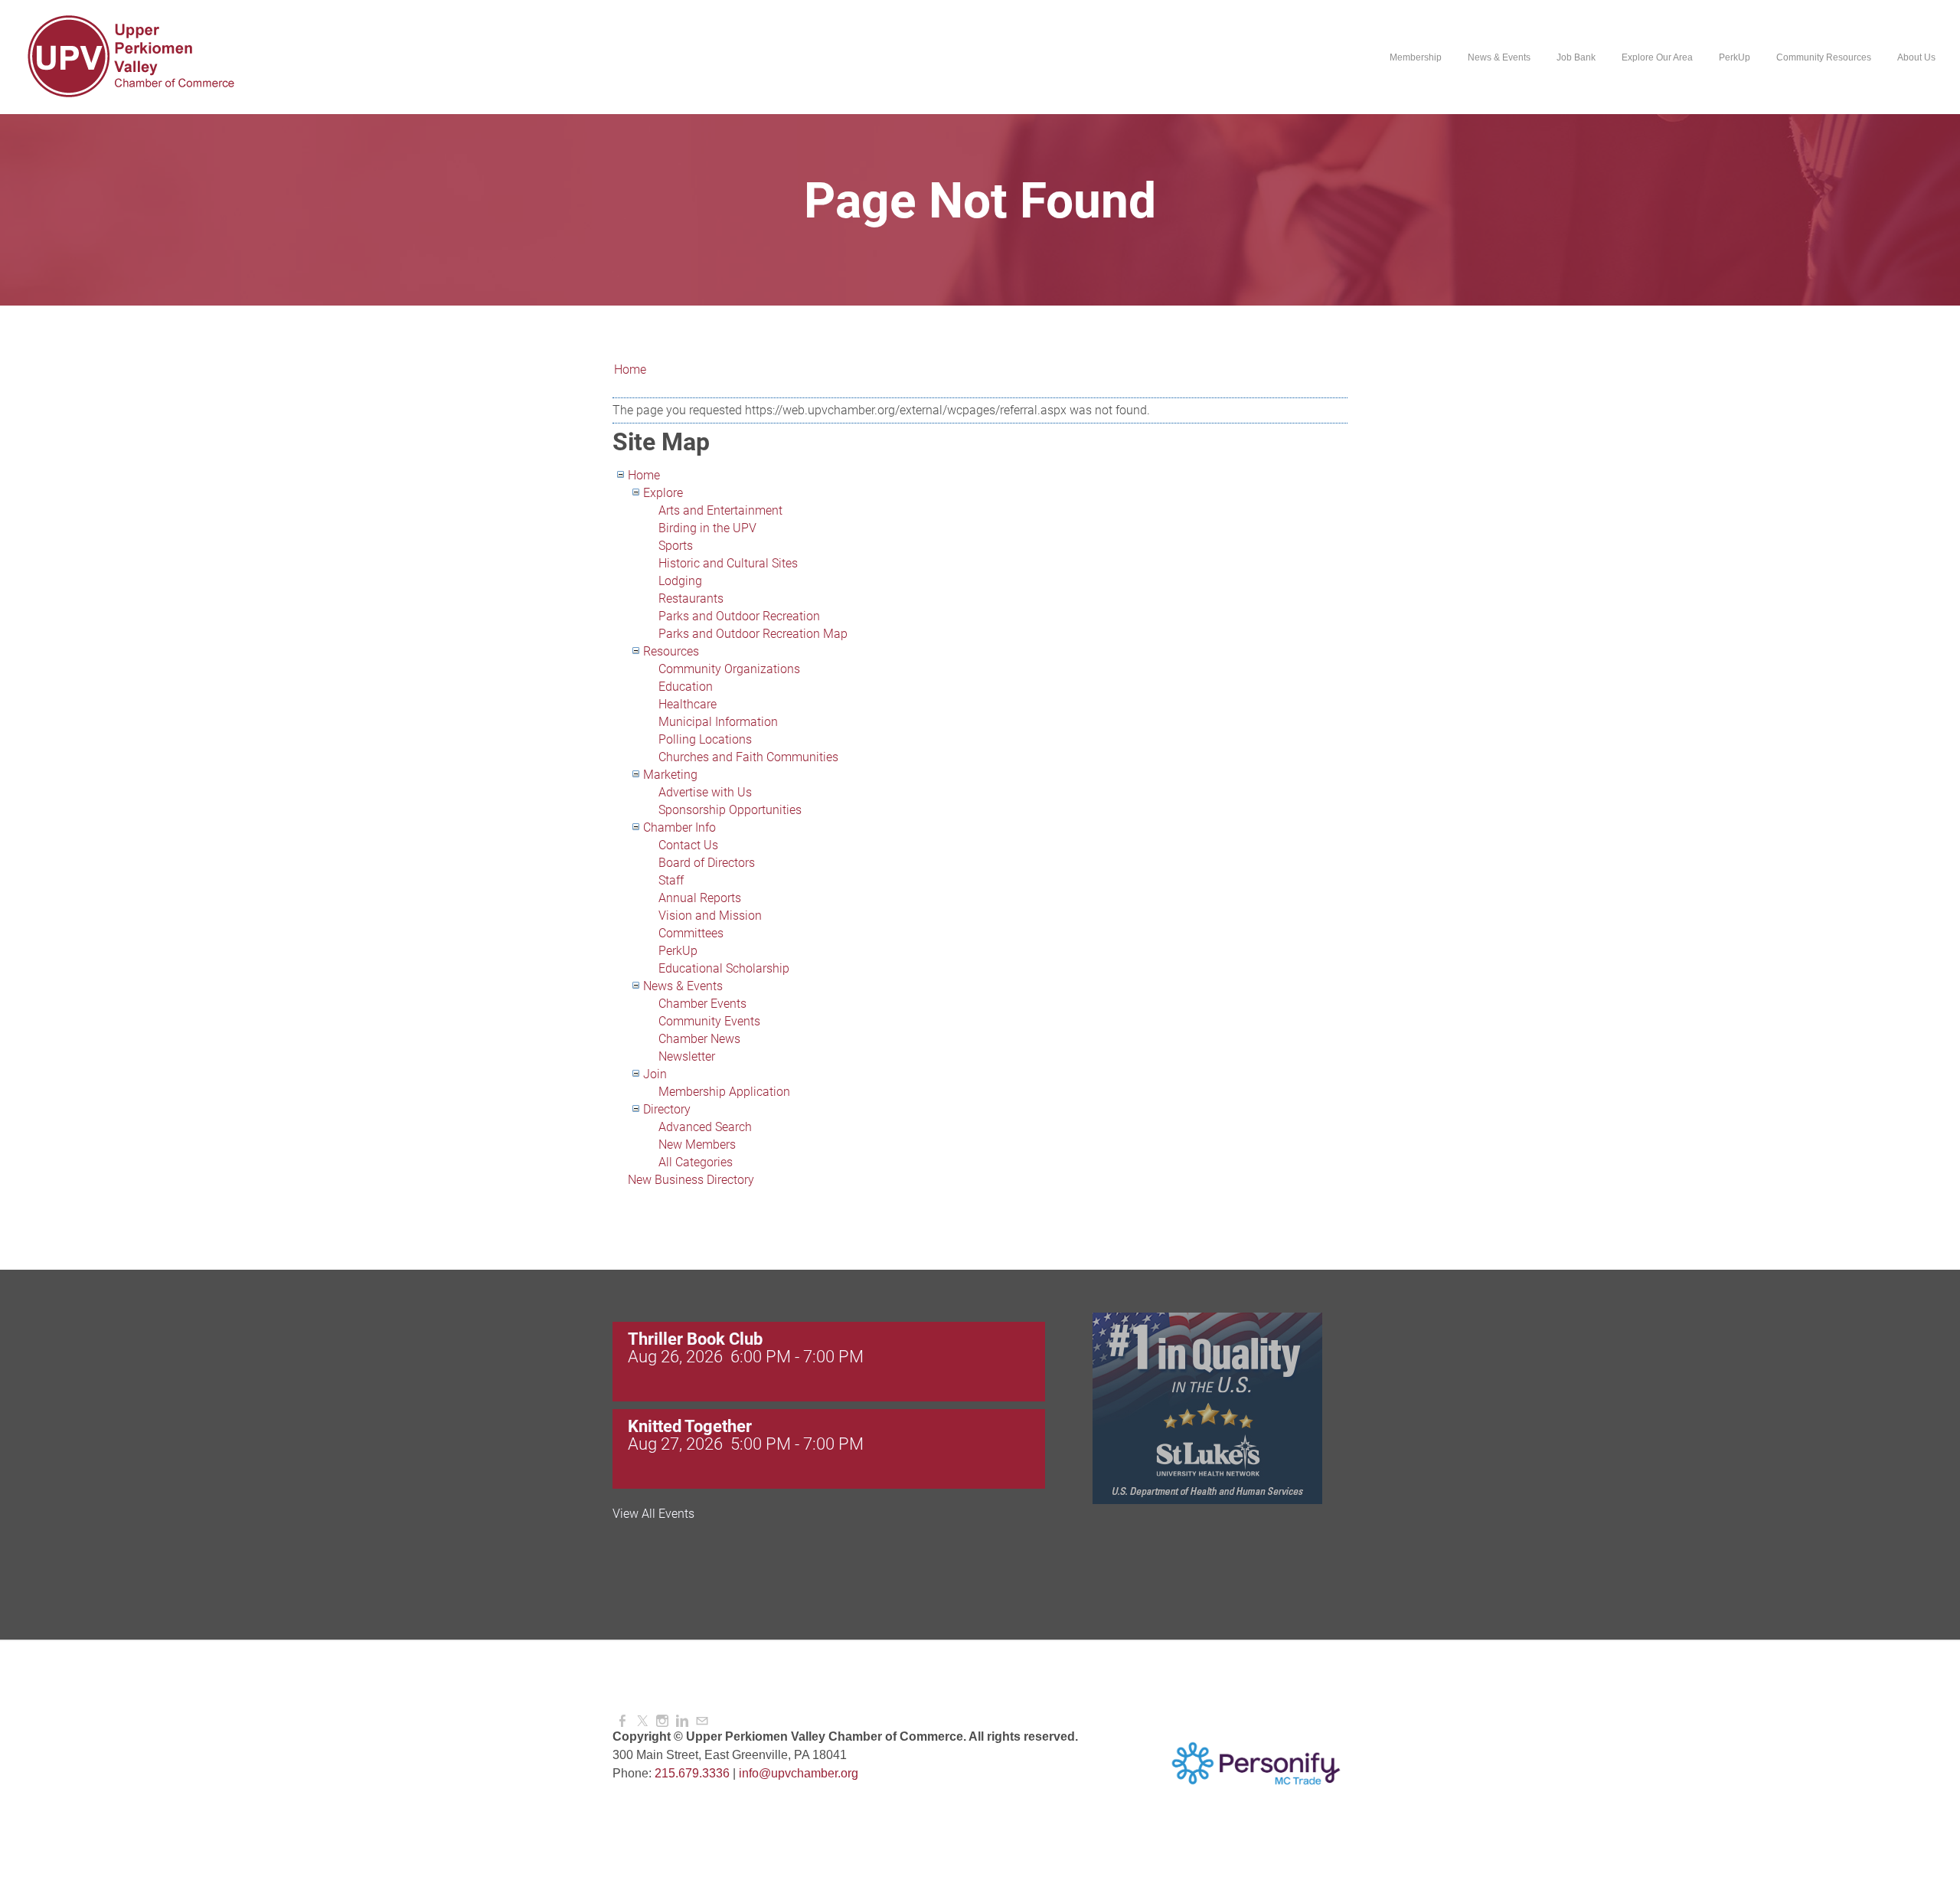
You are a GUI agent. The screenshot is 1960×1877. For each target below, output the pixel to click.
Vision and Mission (710, 916)
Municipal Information (718, 722)
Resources (671, 651)
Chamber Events (702, 1004)
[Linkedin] (682, 1721)
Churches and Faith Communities (748, 757)
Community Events (709, 1021)
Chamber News (699, 1039)
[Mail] (702, 1721)
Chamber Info (679, 827)
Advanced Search (705, 1127)
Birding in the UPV (707, 528)
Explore (663, 493)
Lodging (680, 581)
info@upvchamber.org (799, 1773)
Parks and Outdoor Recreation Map (753, 634)
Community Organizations (729, 669)
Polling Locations (705, 739)
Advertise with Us (705, 792)
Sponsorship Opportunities (730, 810)
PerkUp (678, 951)
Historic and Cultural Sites (728, 563)
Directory (667, 1109)
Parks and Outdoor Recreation (739, 616)
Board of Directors (707, 863)
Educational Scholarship (724, 968)
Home (630, 370)
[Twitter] (642, 1721)
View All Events (653, 1514)
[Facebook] (622, 1721)
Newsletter (687, 1056)
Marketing (670, 775)
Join (655, 1074)
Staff (671, 880)
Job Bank (1576, 57)
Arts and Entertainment (720, 510)
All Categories (696, 1162)
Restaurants (691, 598)
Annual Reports (700, 898)
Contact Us (688, 845)
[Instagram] (662, 1721)
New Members (697, 1145)
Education (686, 687)
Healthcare (688, 704)
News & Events (683, 986)
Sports (676, 546)
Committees (691, 933)
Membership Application (724, 1092)
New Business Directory (691, 1180)
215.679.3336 (692, 1773)
